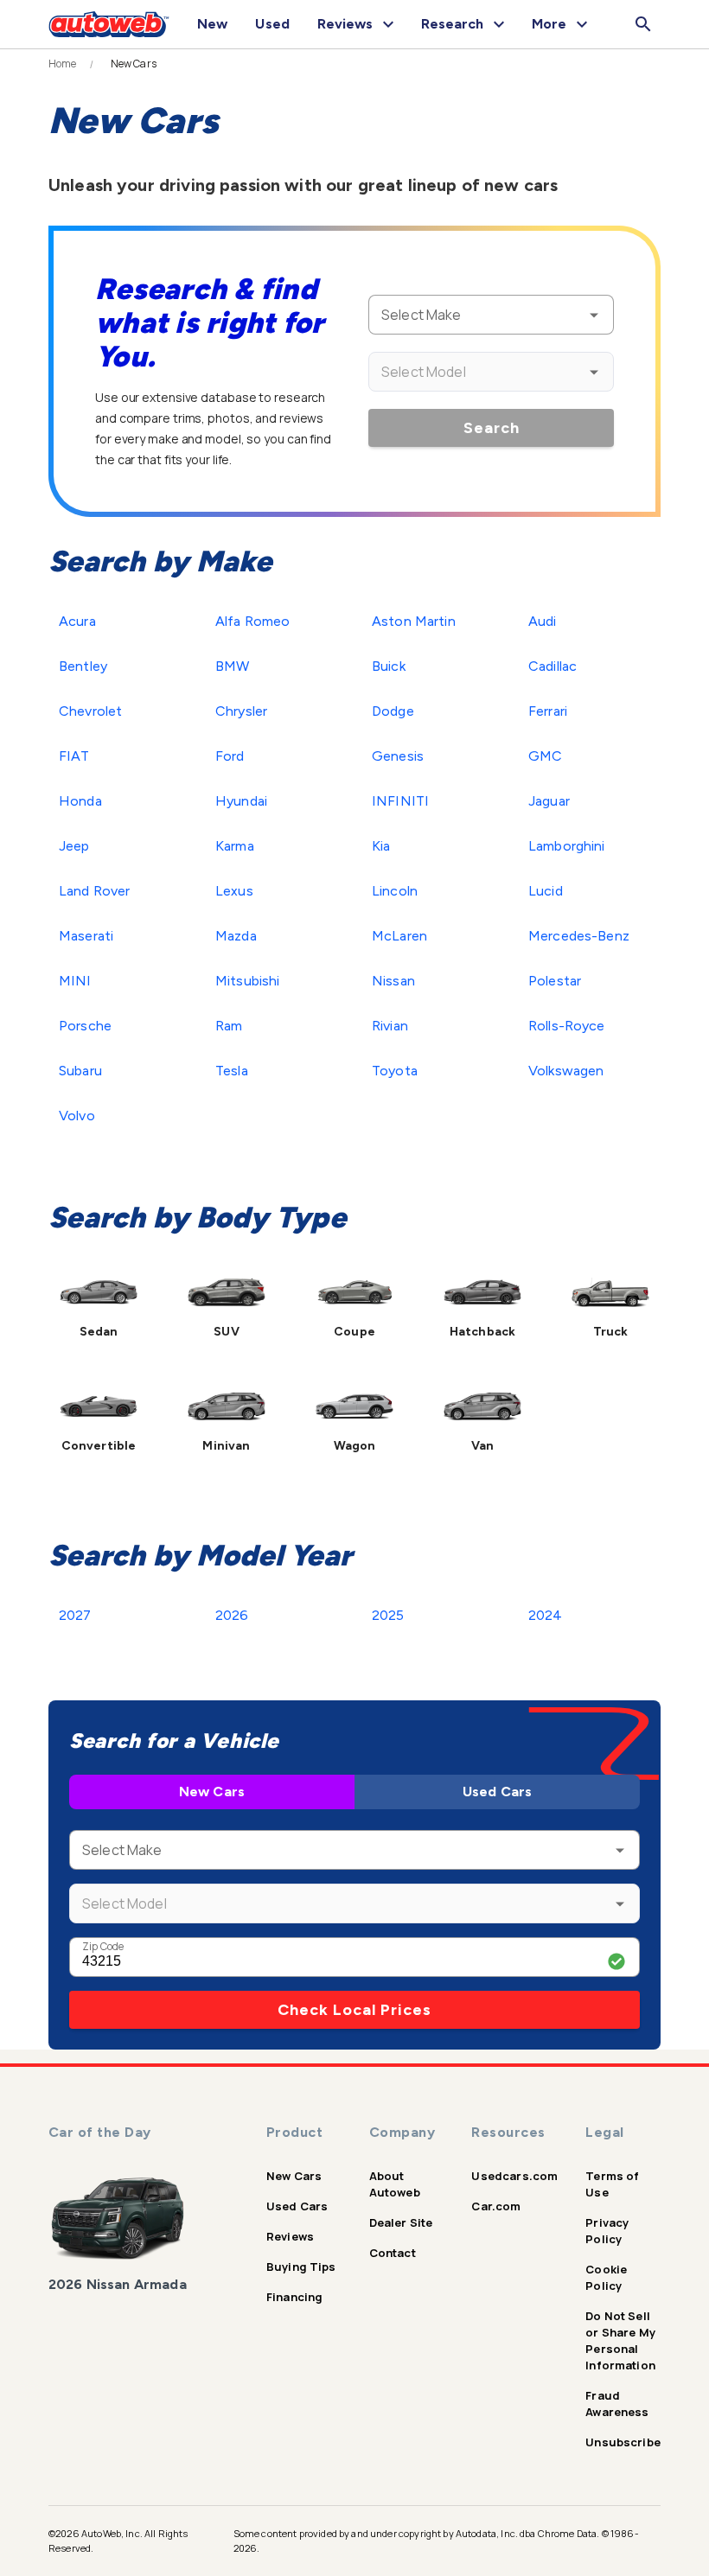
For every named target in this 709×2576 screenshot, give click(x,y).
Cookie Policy (606, 2277)
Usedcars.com (514, 2176)
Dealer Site (401, 2222)
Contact (393, 2253)
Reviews (290, 2236)
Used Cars (497, 1792)
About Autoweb (395, 2184)
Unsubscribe (623, 2442)
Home (63, 64)
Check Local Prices (354, 2010)
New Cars (212, 1792)
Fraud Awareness (617, 2404)
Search (492, 428)
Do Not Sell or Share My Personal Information (620, 2340)
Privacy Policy (607, 2231)
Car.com (496, 2206)
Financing (294, 2297)
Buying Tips (301, 2267)
